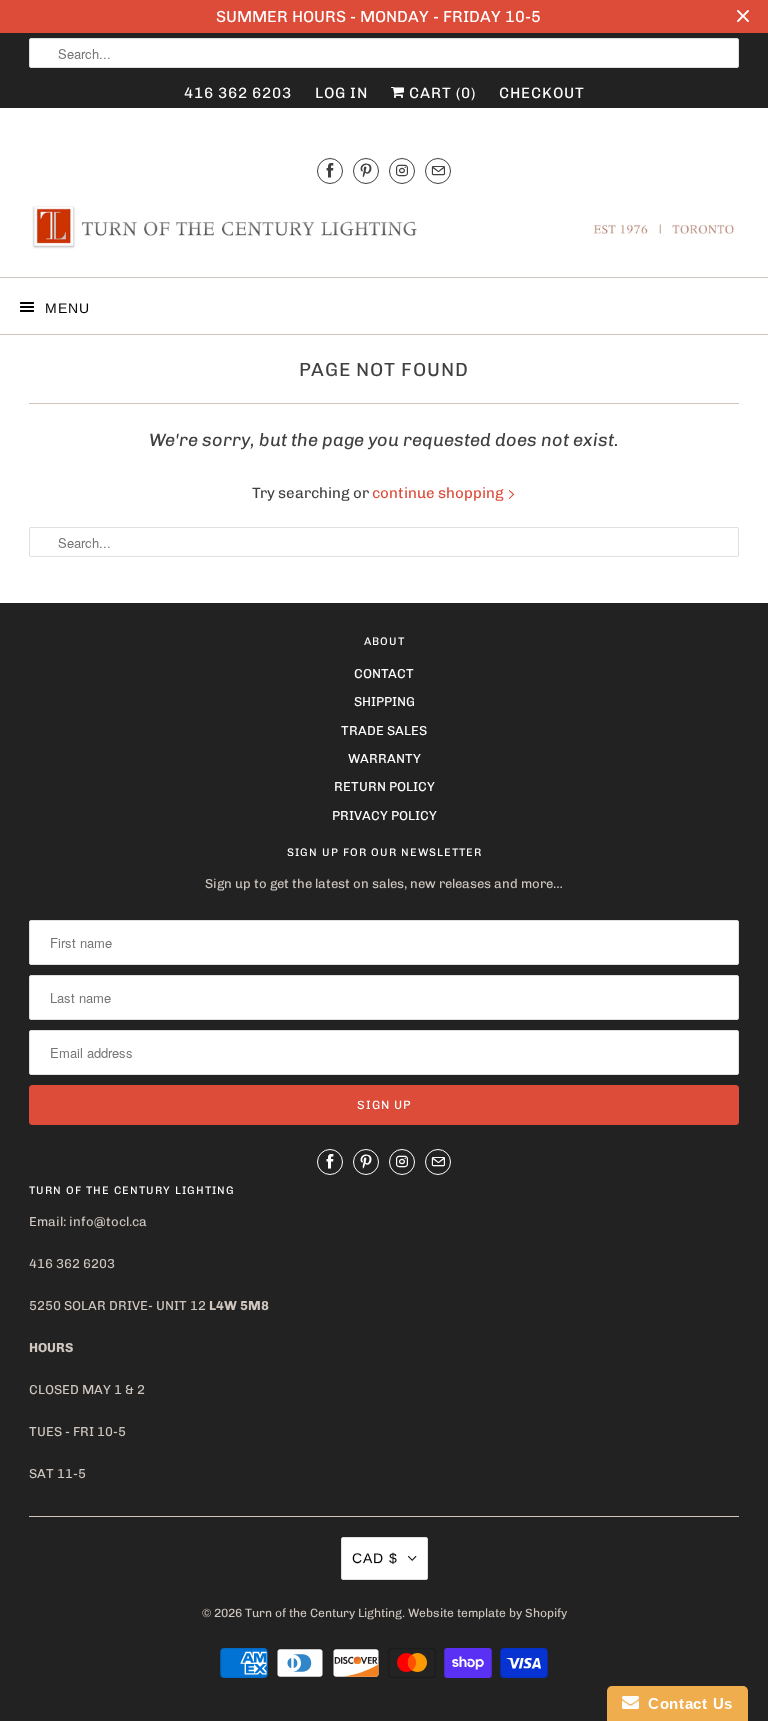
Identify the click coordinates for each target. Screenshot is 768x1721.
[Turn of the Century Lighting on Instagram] (402, 170)
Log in (341, 93)
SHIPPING (384, 701)
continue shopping (439, 493)
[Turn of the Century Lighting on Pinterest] (366, 170)
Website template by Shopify (487, 1613)
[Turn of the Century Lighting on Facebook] (330, 170)
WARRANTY (384, 758)
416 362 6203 (238, 93)
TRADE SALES (384, 730)
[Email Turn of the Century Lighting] (438, 170)
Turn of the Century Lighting (323, 1613)
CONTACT (384, 673)
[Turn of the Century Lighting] (384, 232)
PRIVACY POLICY (384, 815)
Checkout (542, 93)
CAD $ (375, 1558)
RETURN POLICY (384, 786)
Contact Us (686, 1703)
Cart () (440, 93)
